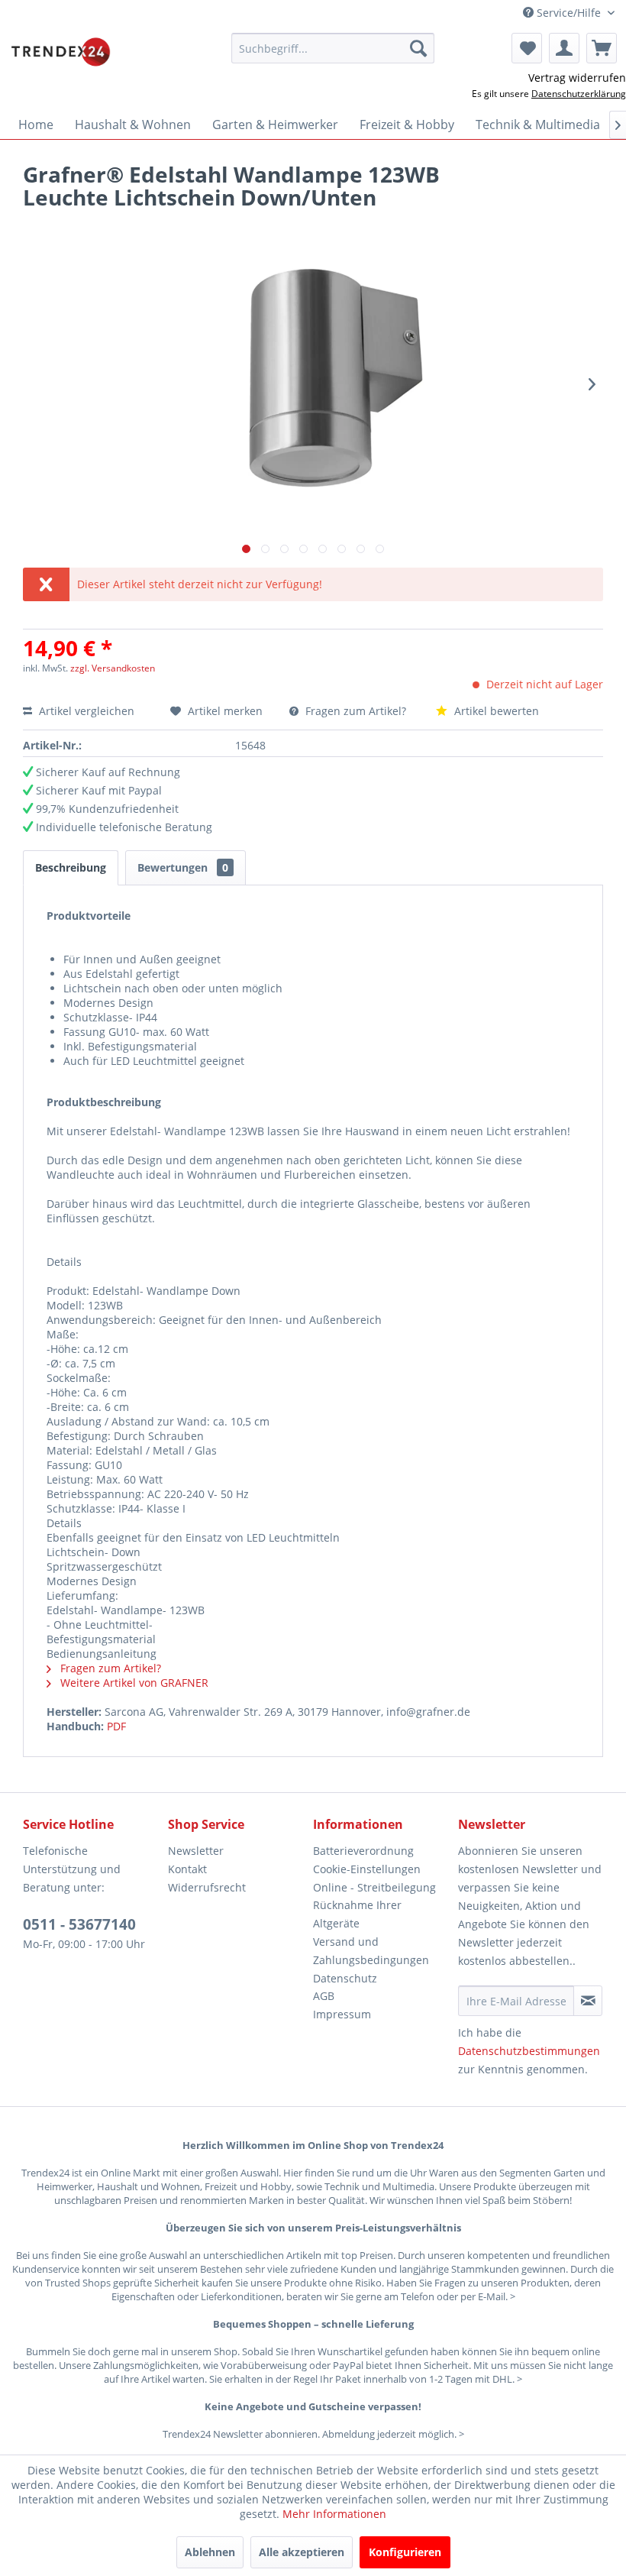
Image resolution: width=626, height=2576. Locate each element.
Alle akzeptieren (302, 2552)
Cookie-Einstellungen (367, 1869)
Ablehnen (210, 2552)
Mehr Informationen (334, 2514)
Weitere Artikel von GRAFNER (133, 1683)
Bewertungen (183, 867)
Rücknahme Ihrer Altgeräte (357, 1914)
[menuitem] (333, 48)
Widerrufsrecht (207, 1887)
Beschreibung (71, 867)
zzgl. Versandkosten (113, 668)
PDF (116, 1726)
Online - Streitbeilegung (374, 1887)
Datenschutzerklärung (579, 94)
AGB (324, 1996)
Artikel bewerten (495, 711)
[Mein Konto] (564, 48)
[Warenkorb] (602, 48)
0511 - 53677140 (79, 1924)
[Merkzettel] (527, 48)
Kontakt (187, 1869)
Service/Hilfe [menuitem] (569, 13)
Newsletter (196, 1851)
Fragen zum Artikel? (356, 711)
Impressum (342, 2014)
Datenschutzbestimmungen (529, 2051)
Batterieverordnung (363, 1851)
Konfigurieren (405, 2552)
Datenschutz (345, 1978)
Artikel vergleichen (90, 711)
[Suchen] (418, 48)
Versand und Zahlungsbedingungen (371, 1951)
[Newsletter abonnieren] (588, 2001)
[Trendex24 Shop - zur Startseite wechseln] (61, 52)
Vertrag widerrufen (577, 78)
